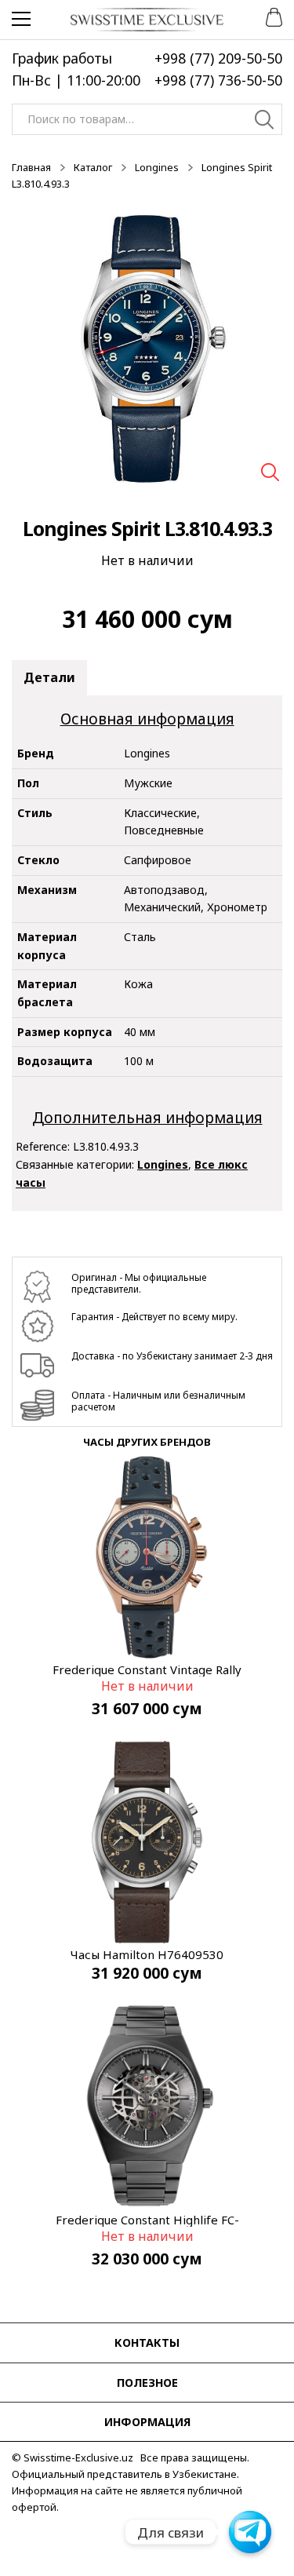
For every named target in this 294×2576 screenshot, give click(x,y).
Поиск (265, 122)
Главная (31, 167)
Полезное (147, 2383)
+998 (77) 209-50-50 (218, 58)
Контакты (147, 2342)
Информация (147, 2422)
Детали (49, 677)
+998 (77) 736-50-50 (218, 80)
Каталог (93, 167)
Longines (157, 167)
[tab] (49, 678)
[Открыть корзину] (269, 16)
